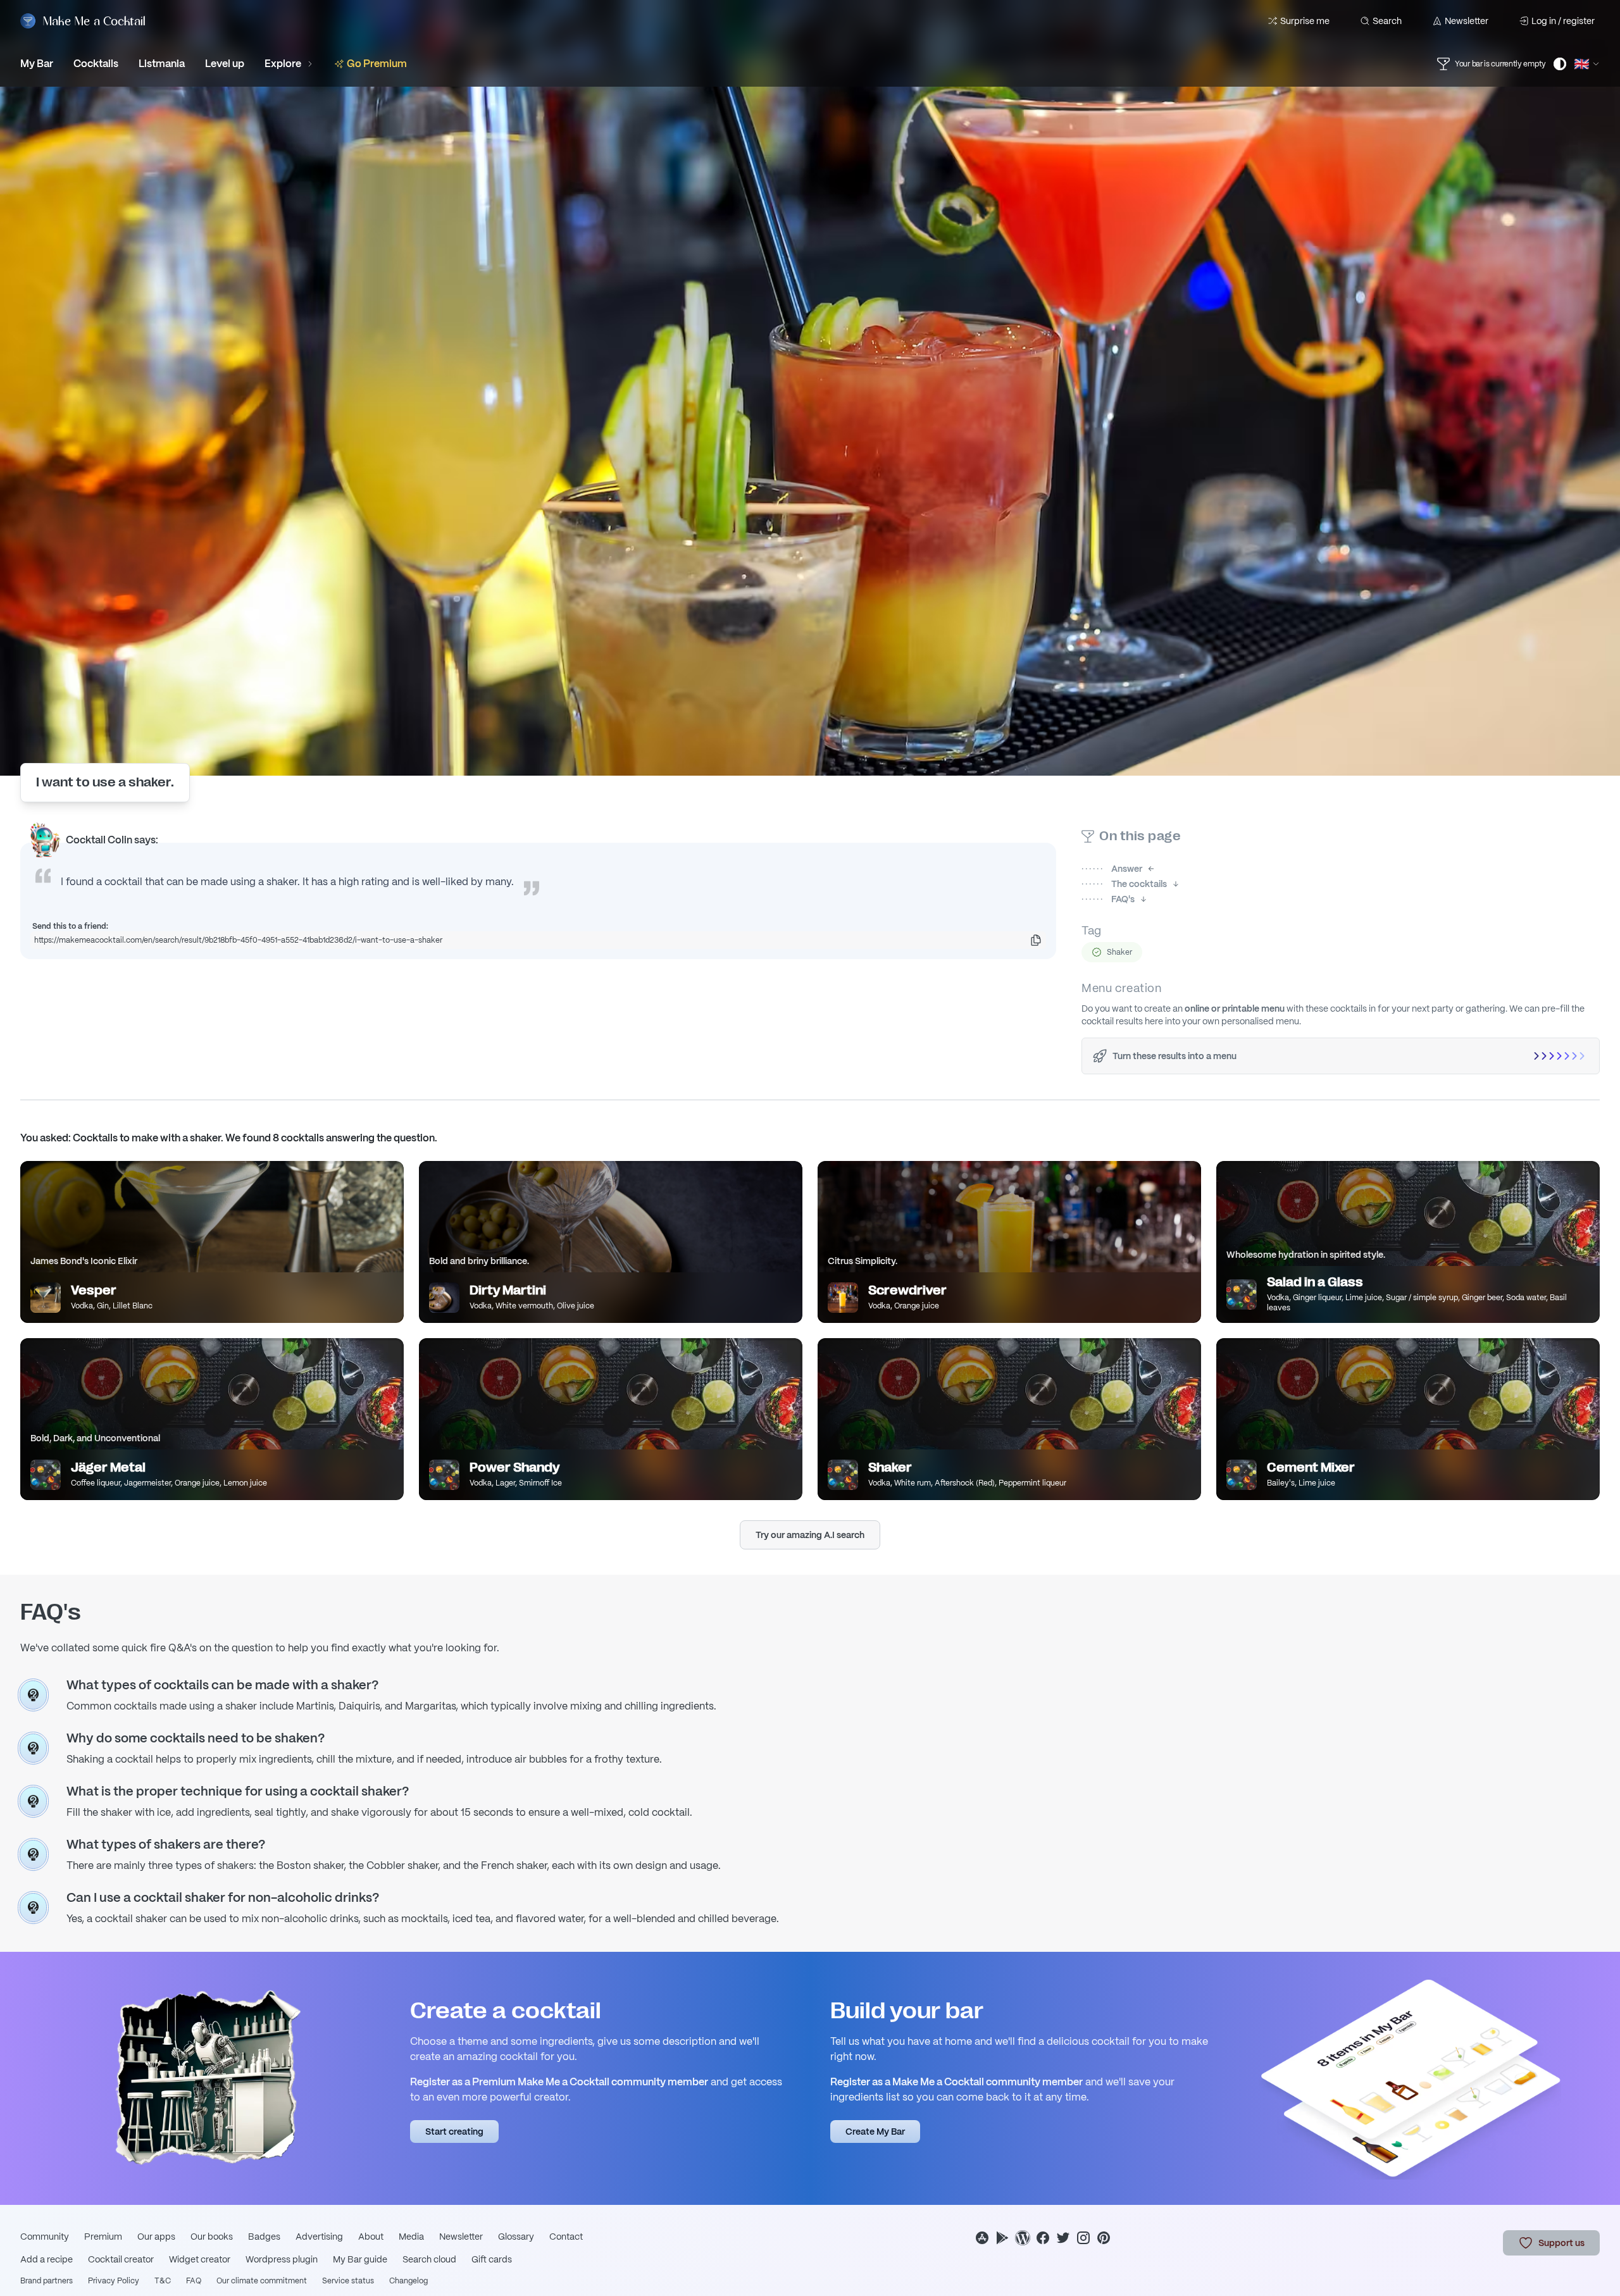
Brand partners (47, 2281)
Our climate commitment (262, 2281)
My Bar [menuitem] (37, 64)
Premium (103, 2237)
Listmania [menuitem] (162, 64)
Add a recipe (47, 2259)
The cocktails (1124, 884)
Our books (212, 2237)
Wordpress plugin (282, 2259)
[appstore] (982, 2238)
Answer (1112, 869)
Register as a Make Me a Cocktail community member (956, 2082)
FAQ (194, 2281)
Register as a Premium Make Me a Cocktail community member (559, 2082)
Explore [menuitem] (283, 64)
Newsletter (1467, 21)
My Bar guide (360, 2259)
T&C (163, 2281)
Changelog (408, 2281)
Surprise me (1305, 21)
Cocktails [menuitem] (96, 64)
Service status (348, 2281)
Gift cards (492, 2259)
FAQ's (1108, 899)
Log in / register (1563, 21)
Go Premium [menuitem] (377, 64)
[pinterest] (1104, 2238)
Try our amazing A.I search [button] (810, 1535)
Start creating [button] (454, 2132)
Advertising (319, 2237)
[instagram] (1083, 2238)
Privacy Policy (114, 2281)
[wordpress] (1023, 2238)
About (371, 2237)
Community (45, 2237)
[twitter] (1063, 2238)
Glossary (516, 2237)
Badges (264, 2237)
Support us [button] (1561, 2243)
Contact (566, 2237)
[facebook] (1043, 2238)
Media (411, 2237)
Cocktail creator (121, 2259)
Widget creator (200, 2259)
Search (1387, 21)
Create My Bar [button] (875, 2132)
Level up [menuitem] (225, 64)
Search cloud (429, 2259)
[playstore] (1002, 2238)
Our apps (156, 2237)
